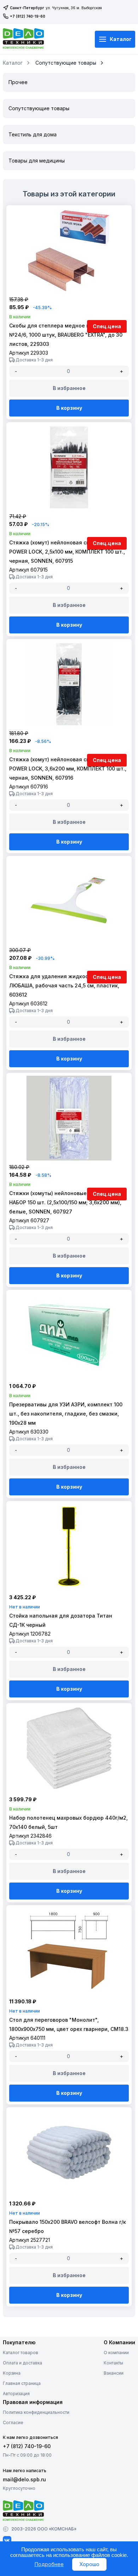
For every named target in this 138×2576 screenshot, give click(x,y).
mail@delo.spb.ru (24, 2479)
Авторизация (16, 2394)
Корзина (12, 2373)
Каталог (121, 39)
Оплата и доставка (22, 2363)
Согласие (13, 2423)
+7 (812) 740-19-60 (28, 16)
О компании (116, 2353)
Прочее (18, 82)
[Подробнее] (69, 291)
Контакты (113, 2363)
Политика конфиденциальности (36, 2412)
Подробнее (49, 2564)
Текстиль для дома (33, 134)
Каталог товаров (21, 2353)
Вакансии (114, 2373)
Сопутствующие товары (66, 63)
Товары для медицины (37, 161)
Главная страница (22, 2383)
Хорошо (89, 2564)
